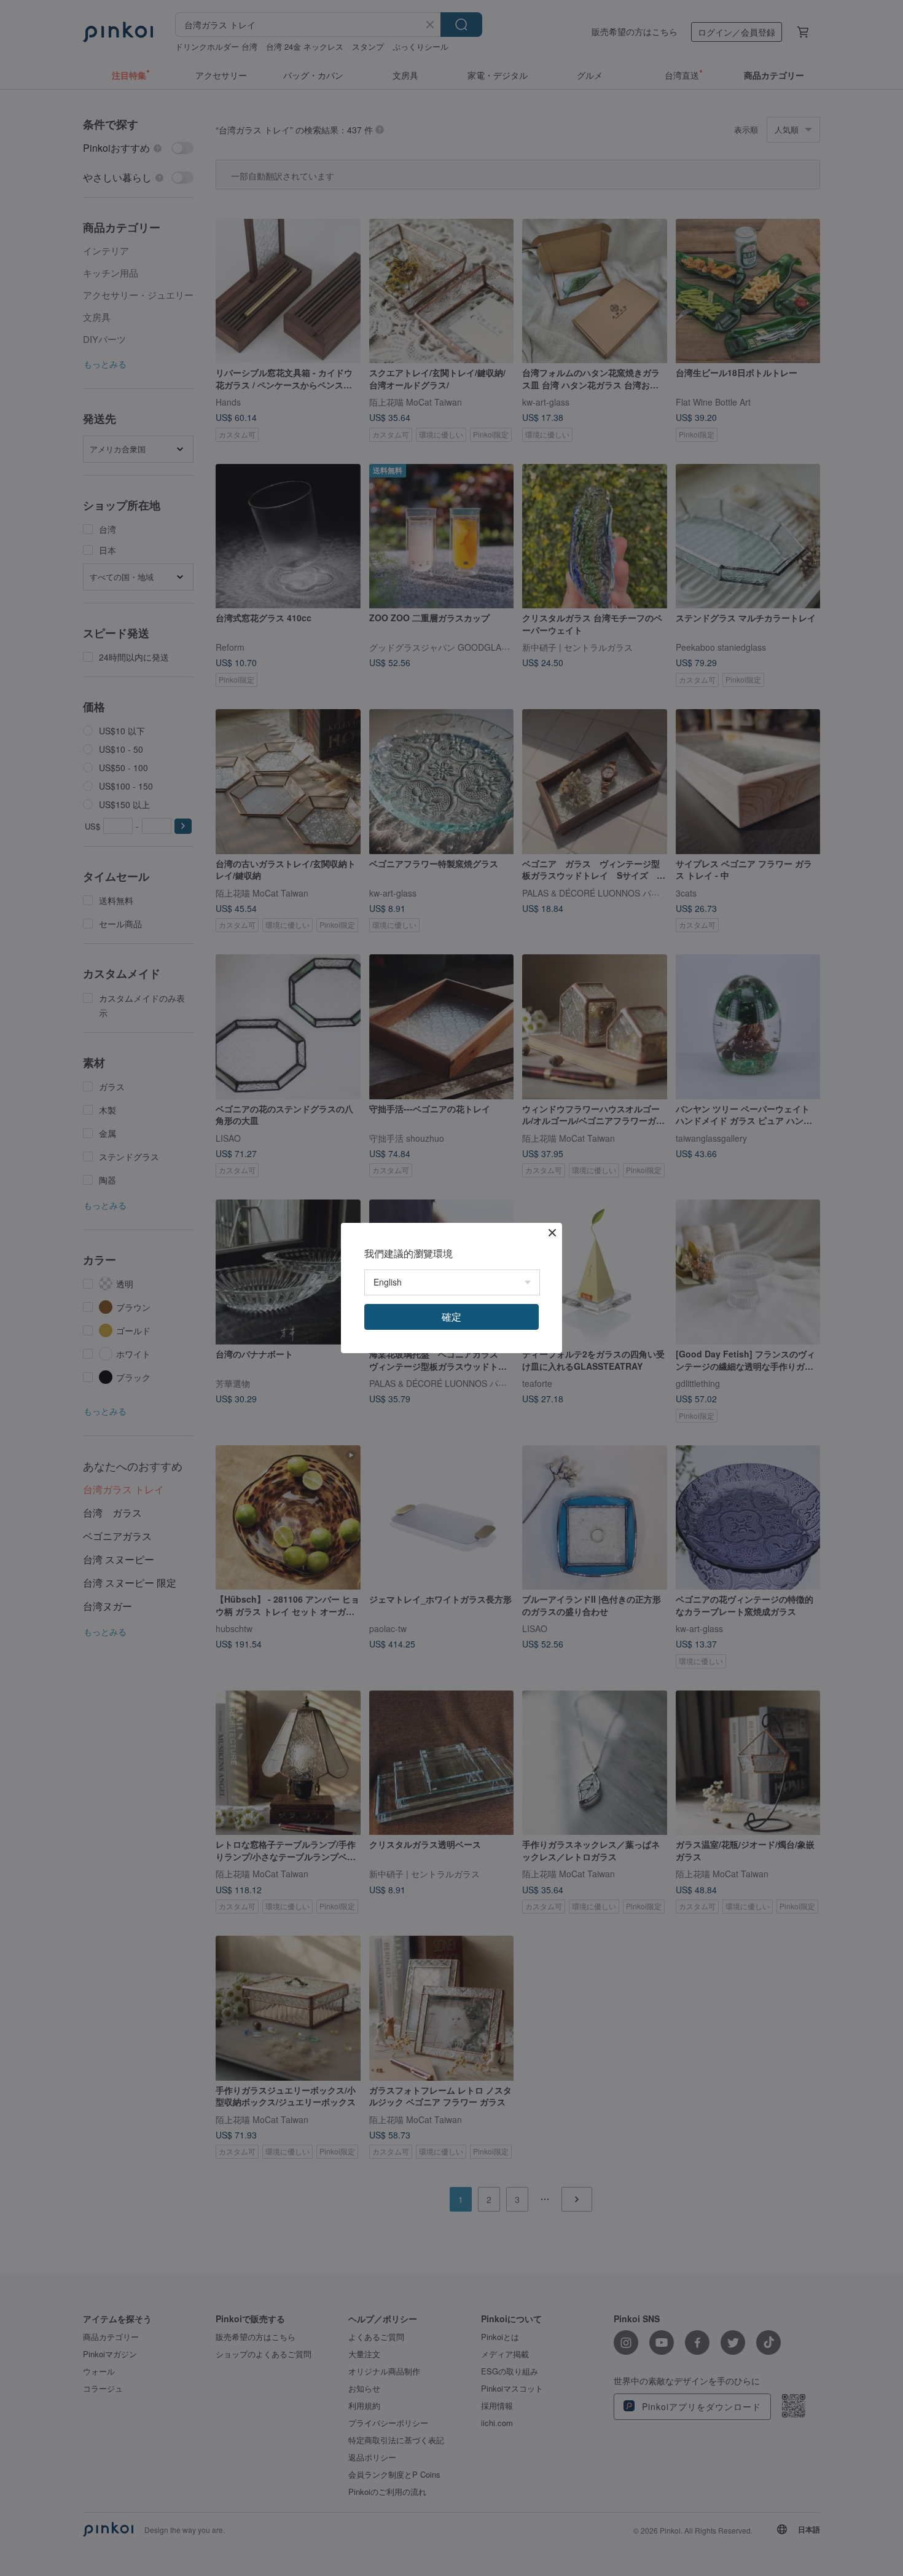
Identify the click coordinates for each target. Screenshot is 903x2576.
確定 (451, 1317)
